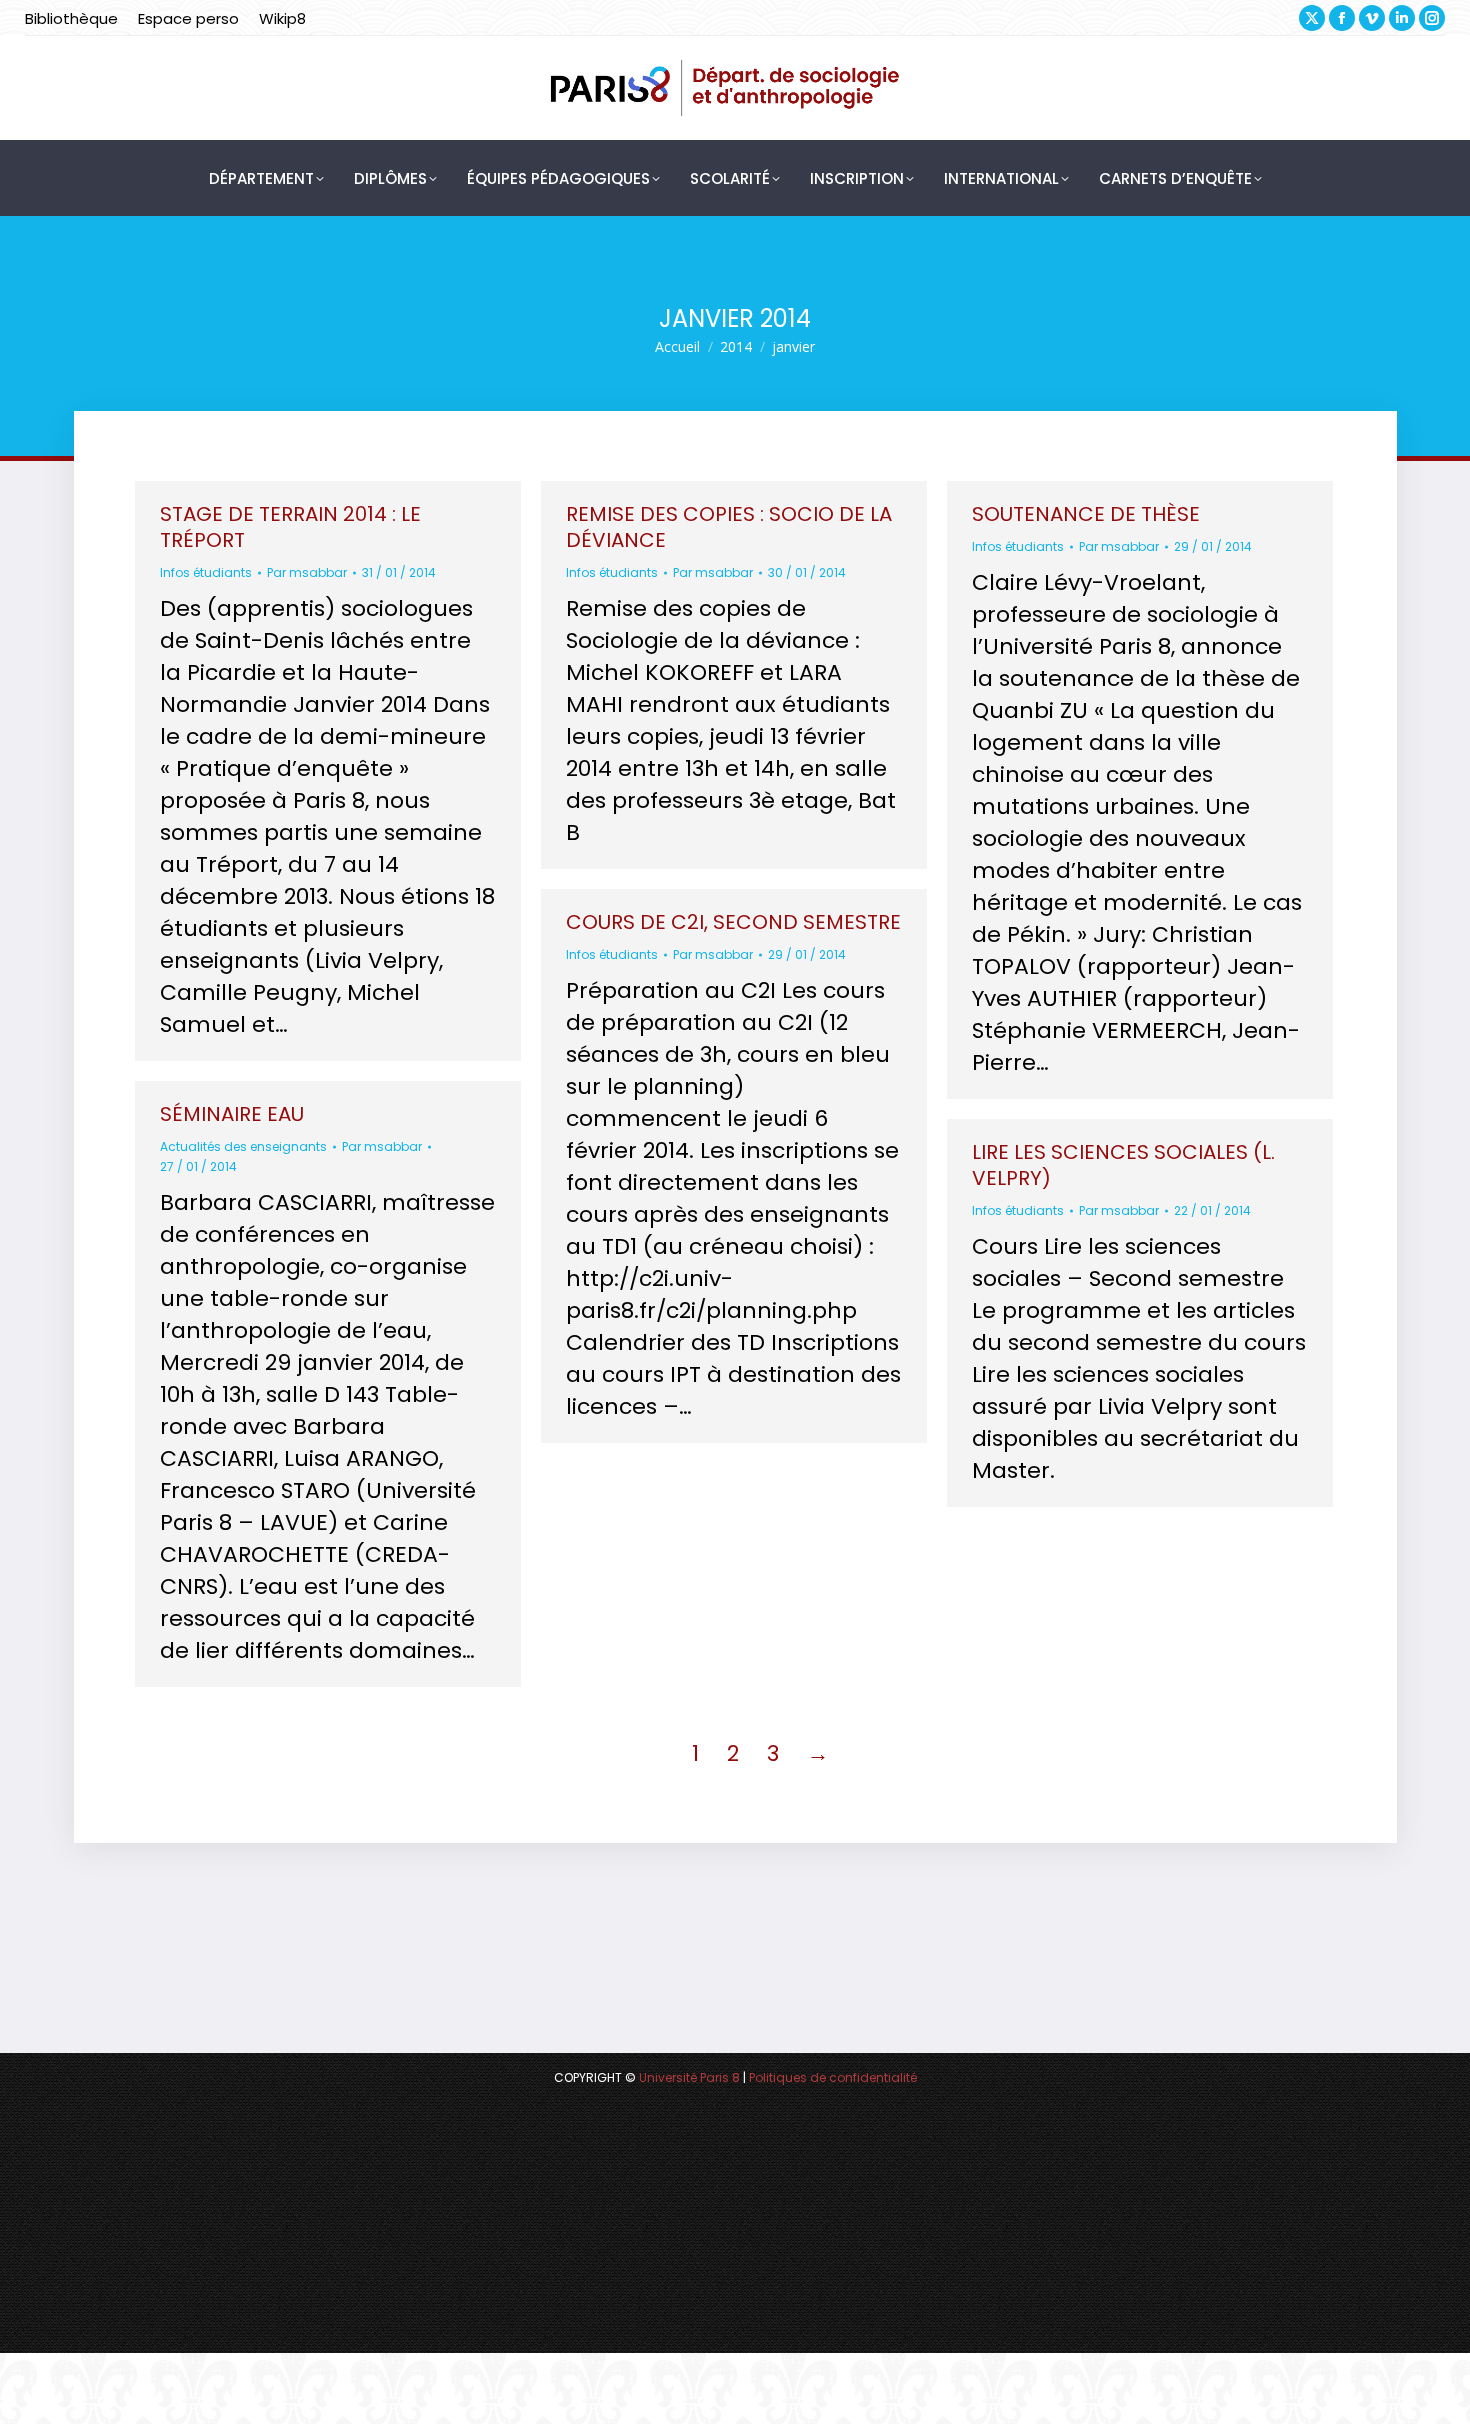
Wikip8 (282, 18)
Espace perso (188, 18)
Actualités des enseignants (243, 1146)
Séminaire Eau (232, 1114)
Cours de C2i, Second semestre (733, 922)
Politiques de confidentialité (833, 2077)
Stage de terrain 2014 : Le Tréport (290, 527)
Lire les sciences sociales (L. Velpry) (1123, 1165)
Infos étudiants (206, 572)
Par (307, 572)
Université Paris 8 (689, 2077)
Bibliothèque (71, 18)
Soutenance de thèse (1086, 514)
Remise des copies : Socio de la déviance (729, 527)
